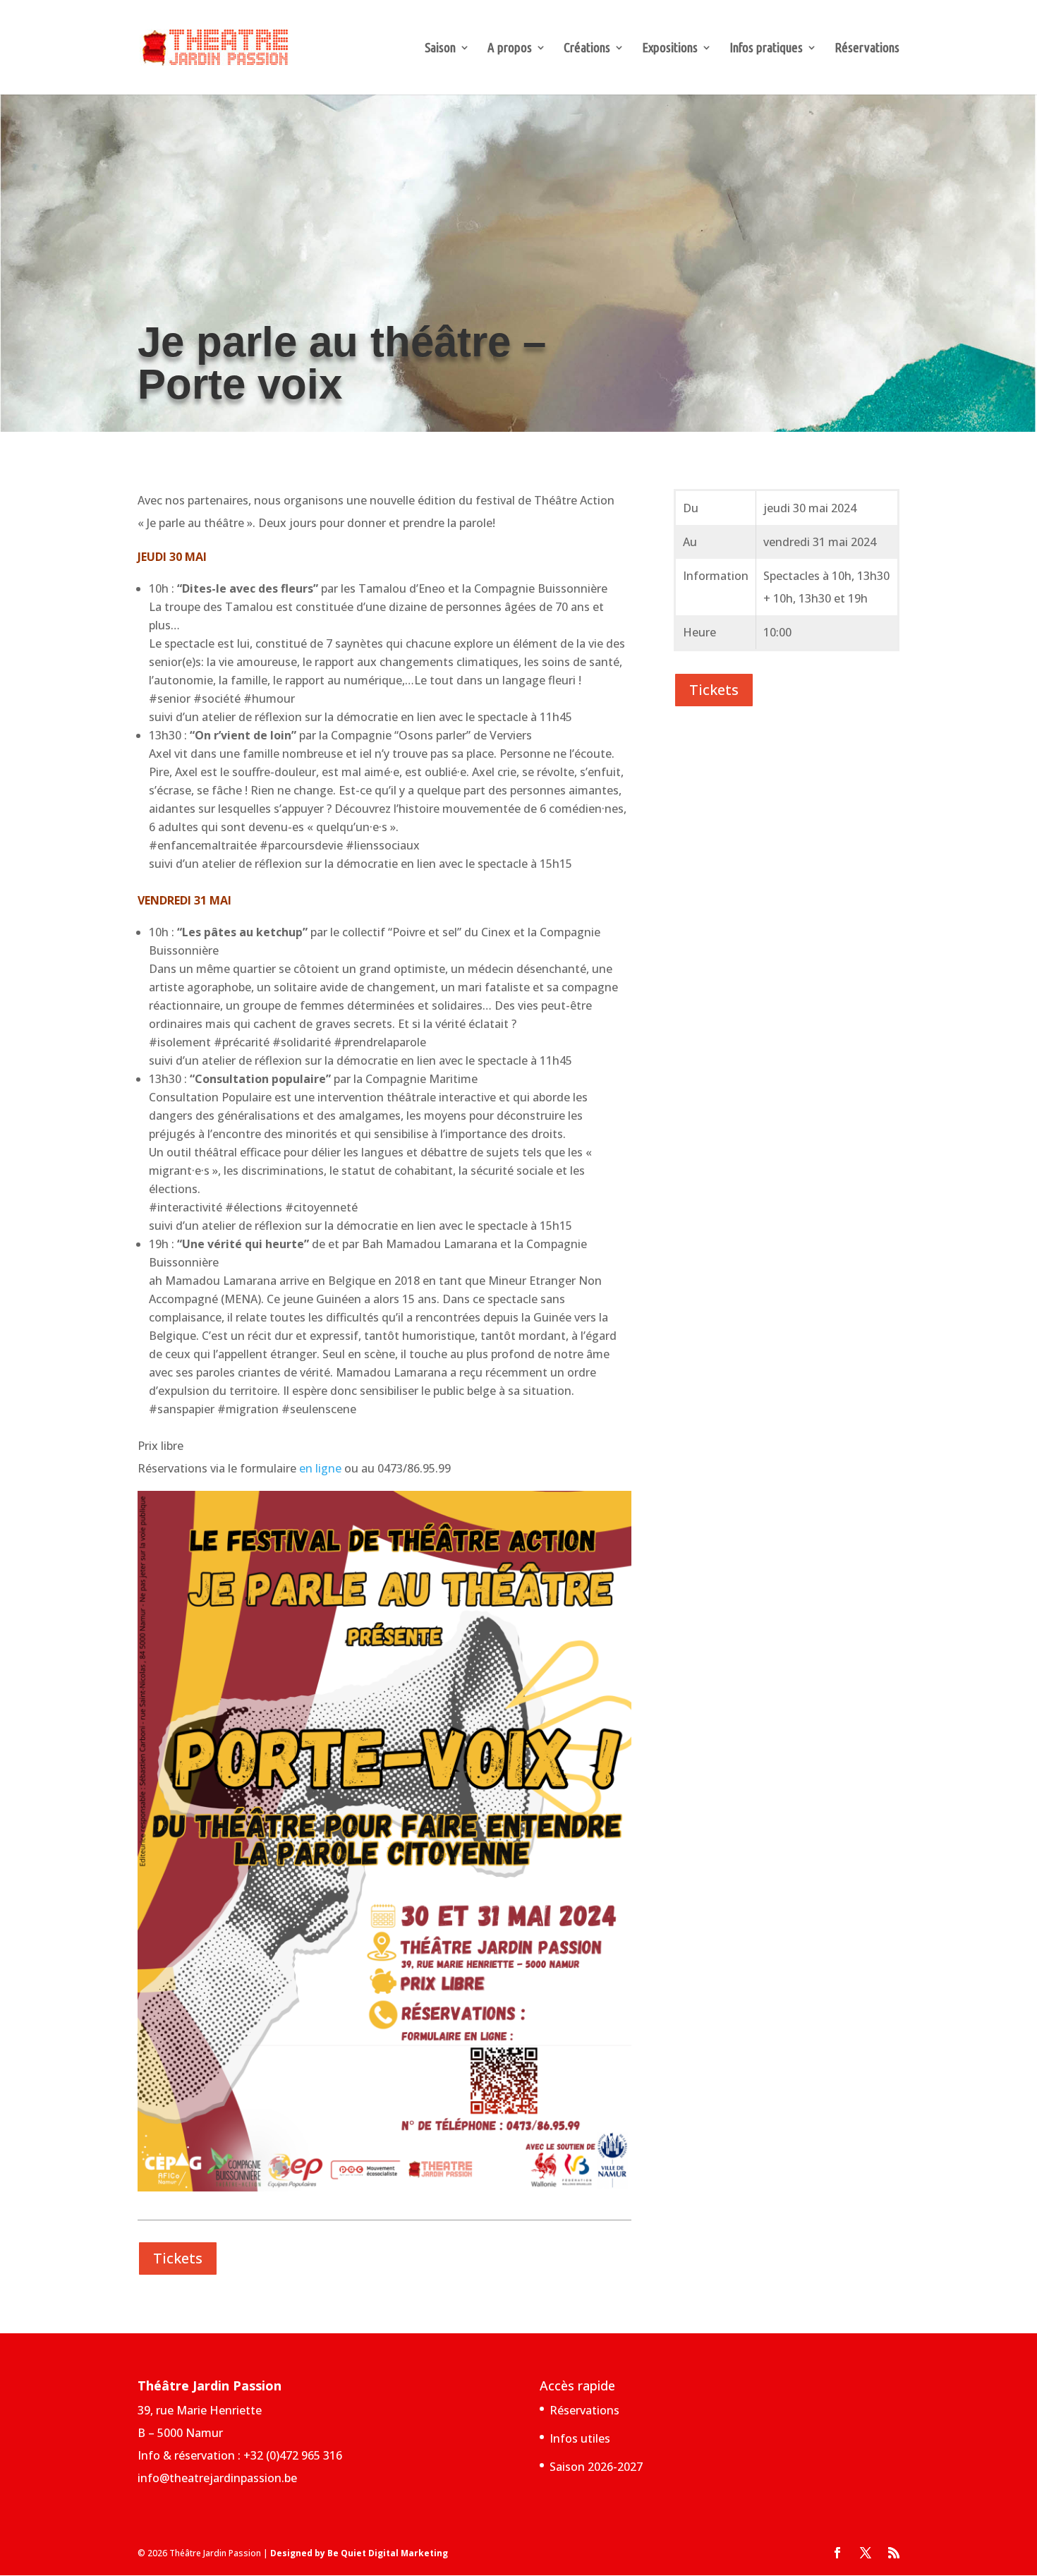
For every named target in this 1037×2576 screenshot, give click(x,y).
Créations (587, 49)
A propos (510, 49)
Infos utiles (580, 2438)
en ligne (320, 1468)
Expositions (670, 49)
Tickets (178, 2258)
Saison (440, 49)
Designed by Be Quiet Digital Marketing (359, 2553)
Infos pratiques (766, 49)
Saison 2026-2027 (596, 2467)
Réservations (867, 49)
